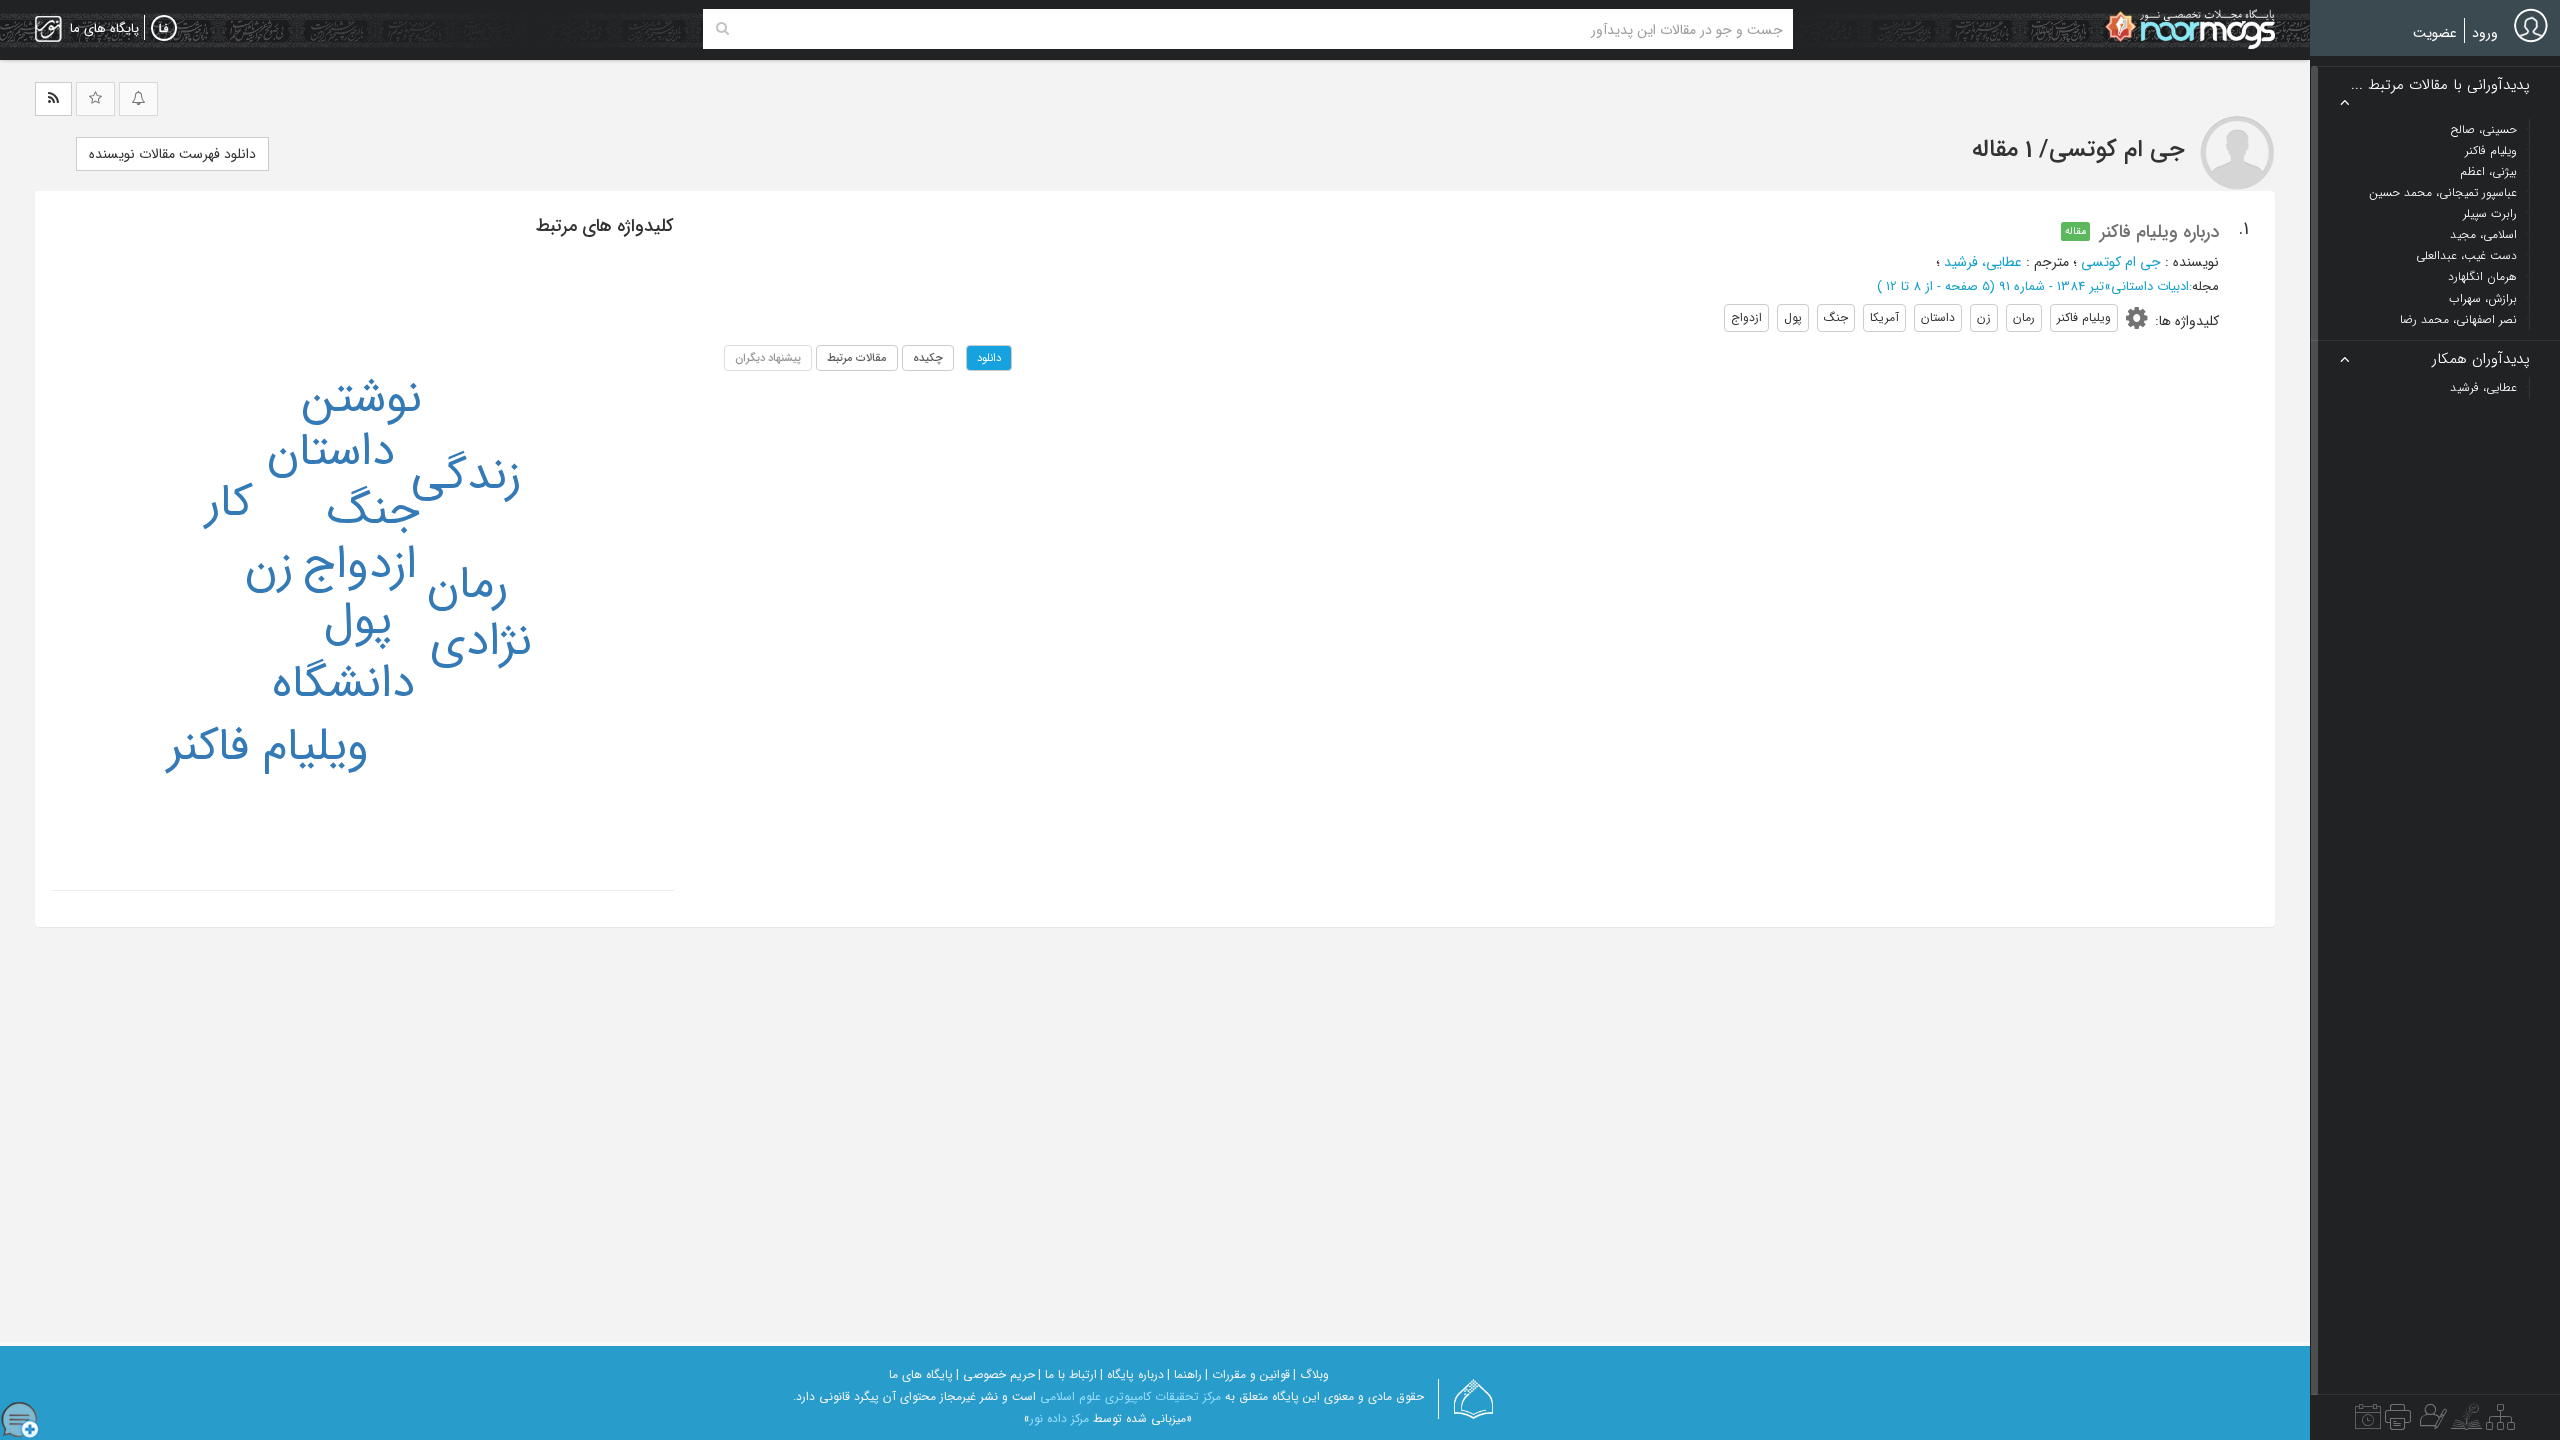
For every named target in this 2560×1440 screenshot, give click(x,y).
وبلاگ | (1311, 1374)
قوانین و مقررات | (1247, 1374)
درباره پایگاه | (1132, 1374)
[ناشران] (2398, 1422)
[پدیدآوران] (2431, 1422)
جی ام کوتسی (2121, 262)
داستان (331, 452)
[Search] (722, 29)
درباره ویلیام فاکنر (2159, 232)
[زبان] (164, 29)
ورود (2485, 33)
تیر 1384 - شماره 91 (2051, 286)
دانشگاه (343, 684)
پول (358, 621)
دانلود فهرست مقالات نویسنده (172, 154)
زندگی (466, 476)
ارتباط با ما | (1067, 1374)
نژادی (481, 642)
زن (269, 567)
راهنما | (1184, 1374)
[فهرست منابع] (2500, 1422)
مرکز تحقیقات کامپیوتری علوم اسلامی (1130, 1396)
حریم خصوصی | (995, 1374)
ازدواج (360, 565)
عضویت (2435, 33)
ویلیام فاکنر (268, 747)
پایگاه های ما (921, 1374)
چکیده (928, 358)
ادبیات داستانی (2150, 286)
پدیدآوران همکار (2481, 359)
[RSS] (53, 99)
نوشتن (362, 399)
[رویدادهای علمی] (2368, 1422)
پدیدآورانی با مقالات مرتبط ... (2440, 85)
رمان (467, 585)
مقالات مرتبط (857, 358)
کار (229, 503)
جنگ (373, 511)
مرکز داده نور (1059, 1418)
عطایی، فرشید (1983, 262)
